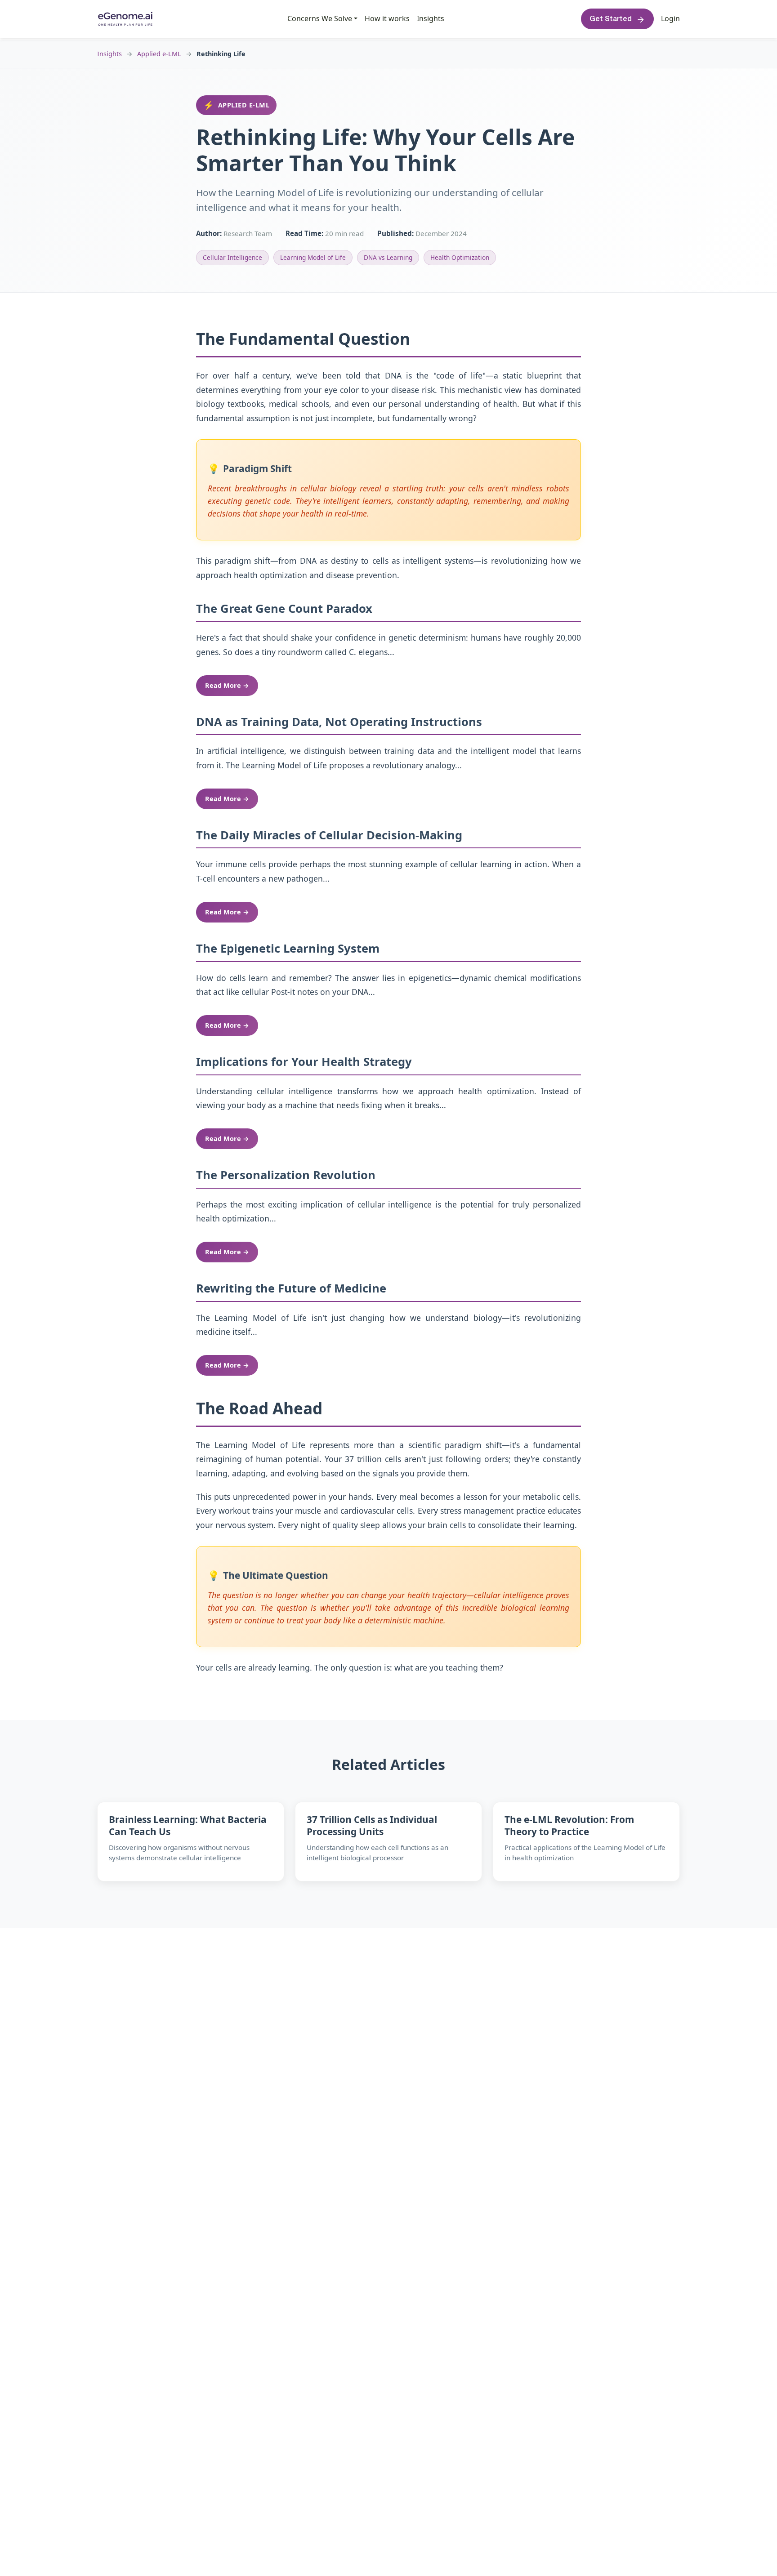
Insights (431, 18)
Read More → (227, 685)
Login (670, 19)
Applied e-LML (159, 54)
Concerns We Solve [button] (320, 18)
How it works (387, 18)
